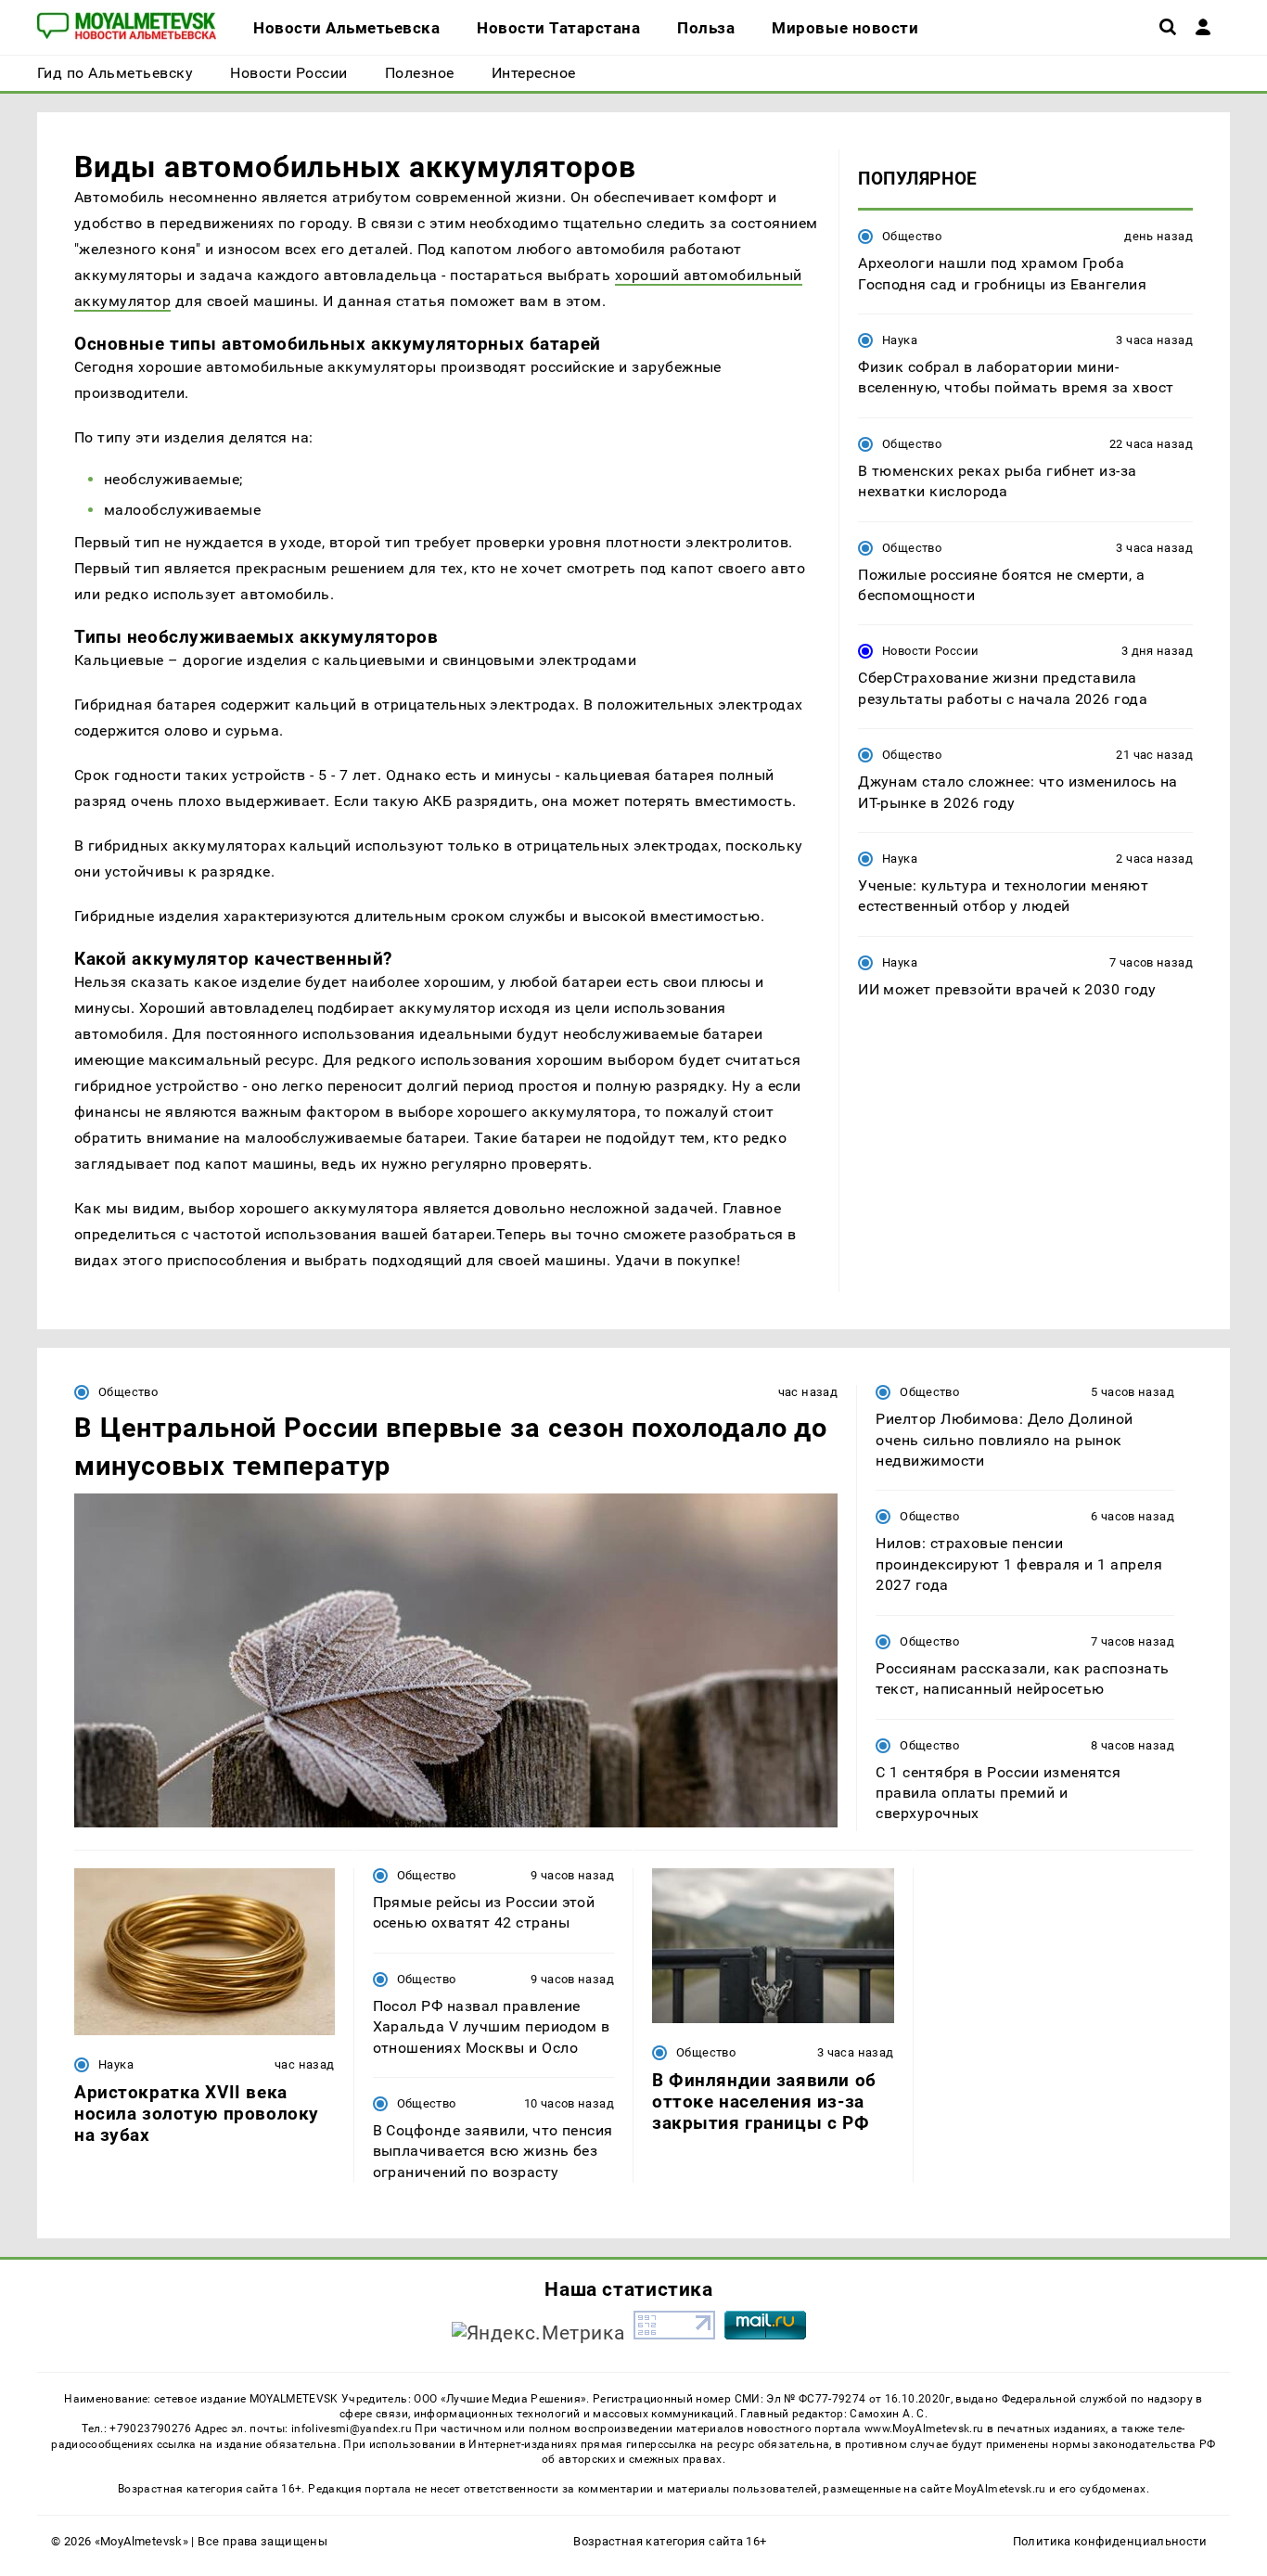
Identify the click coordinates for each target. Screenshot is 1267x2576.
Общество (912, 236)
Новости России (930, 651)
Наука (900, 340)
